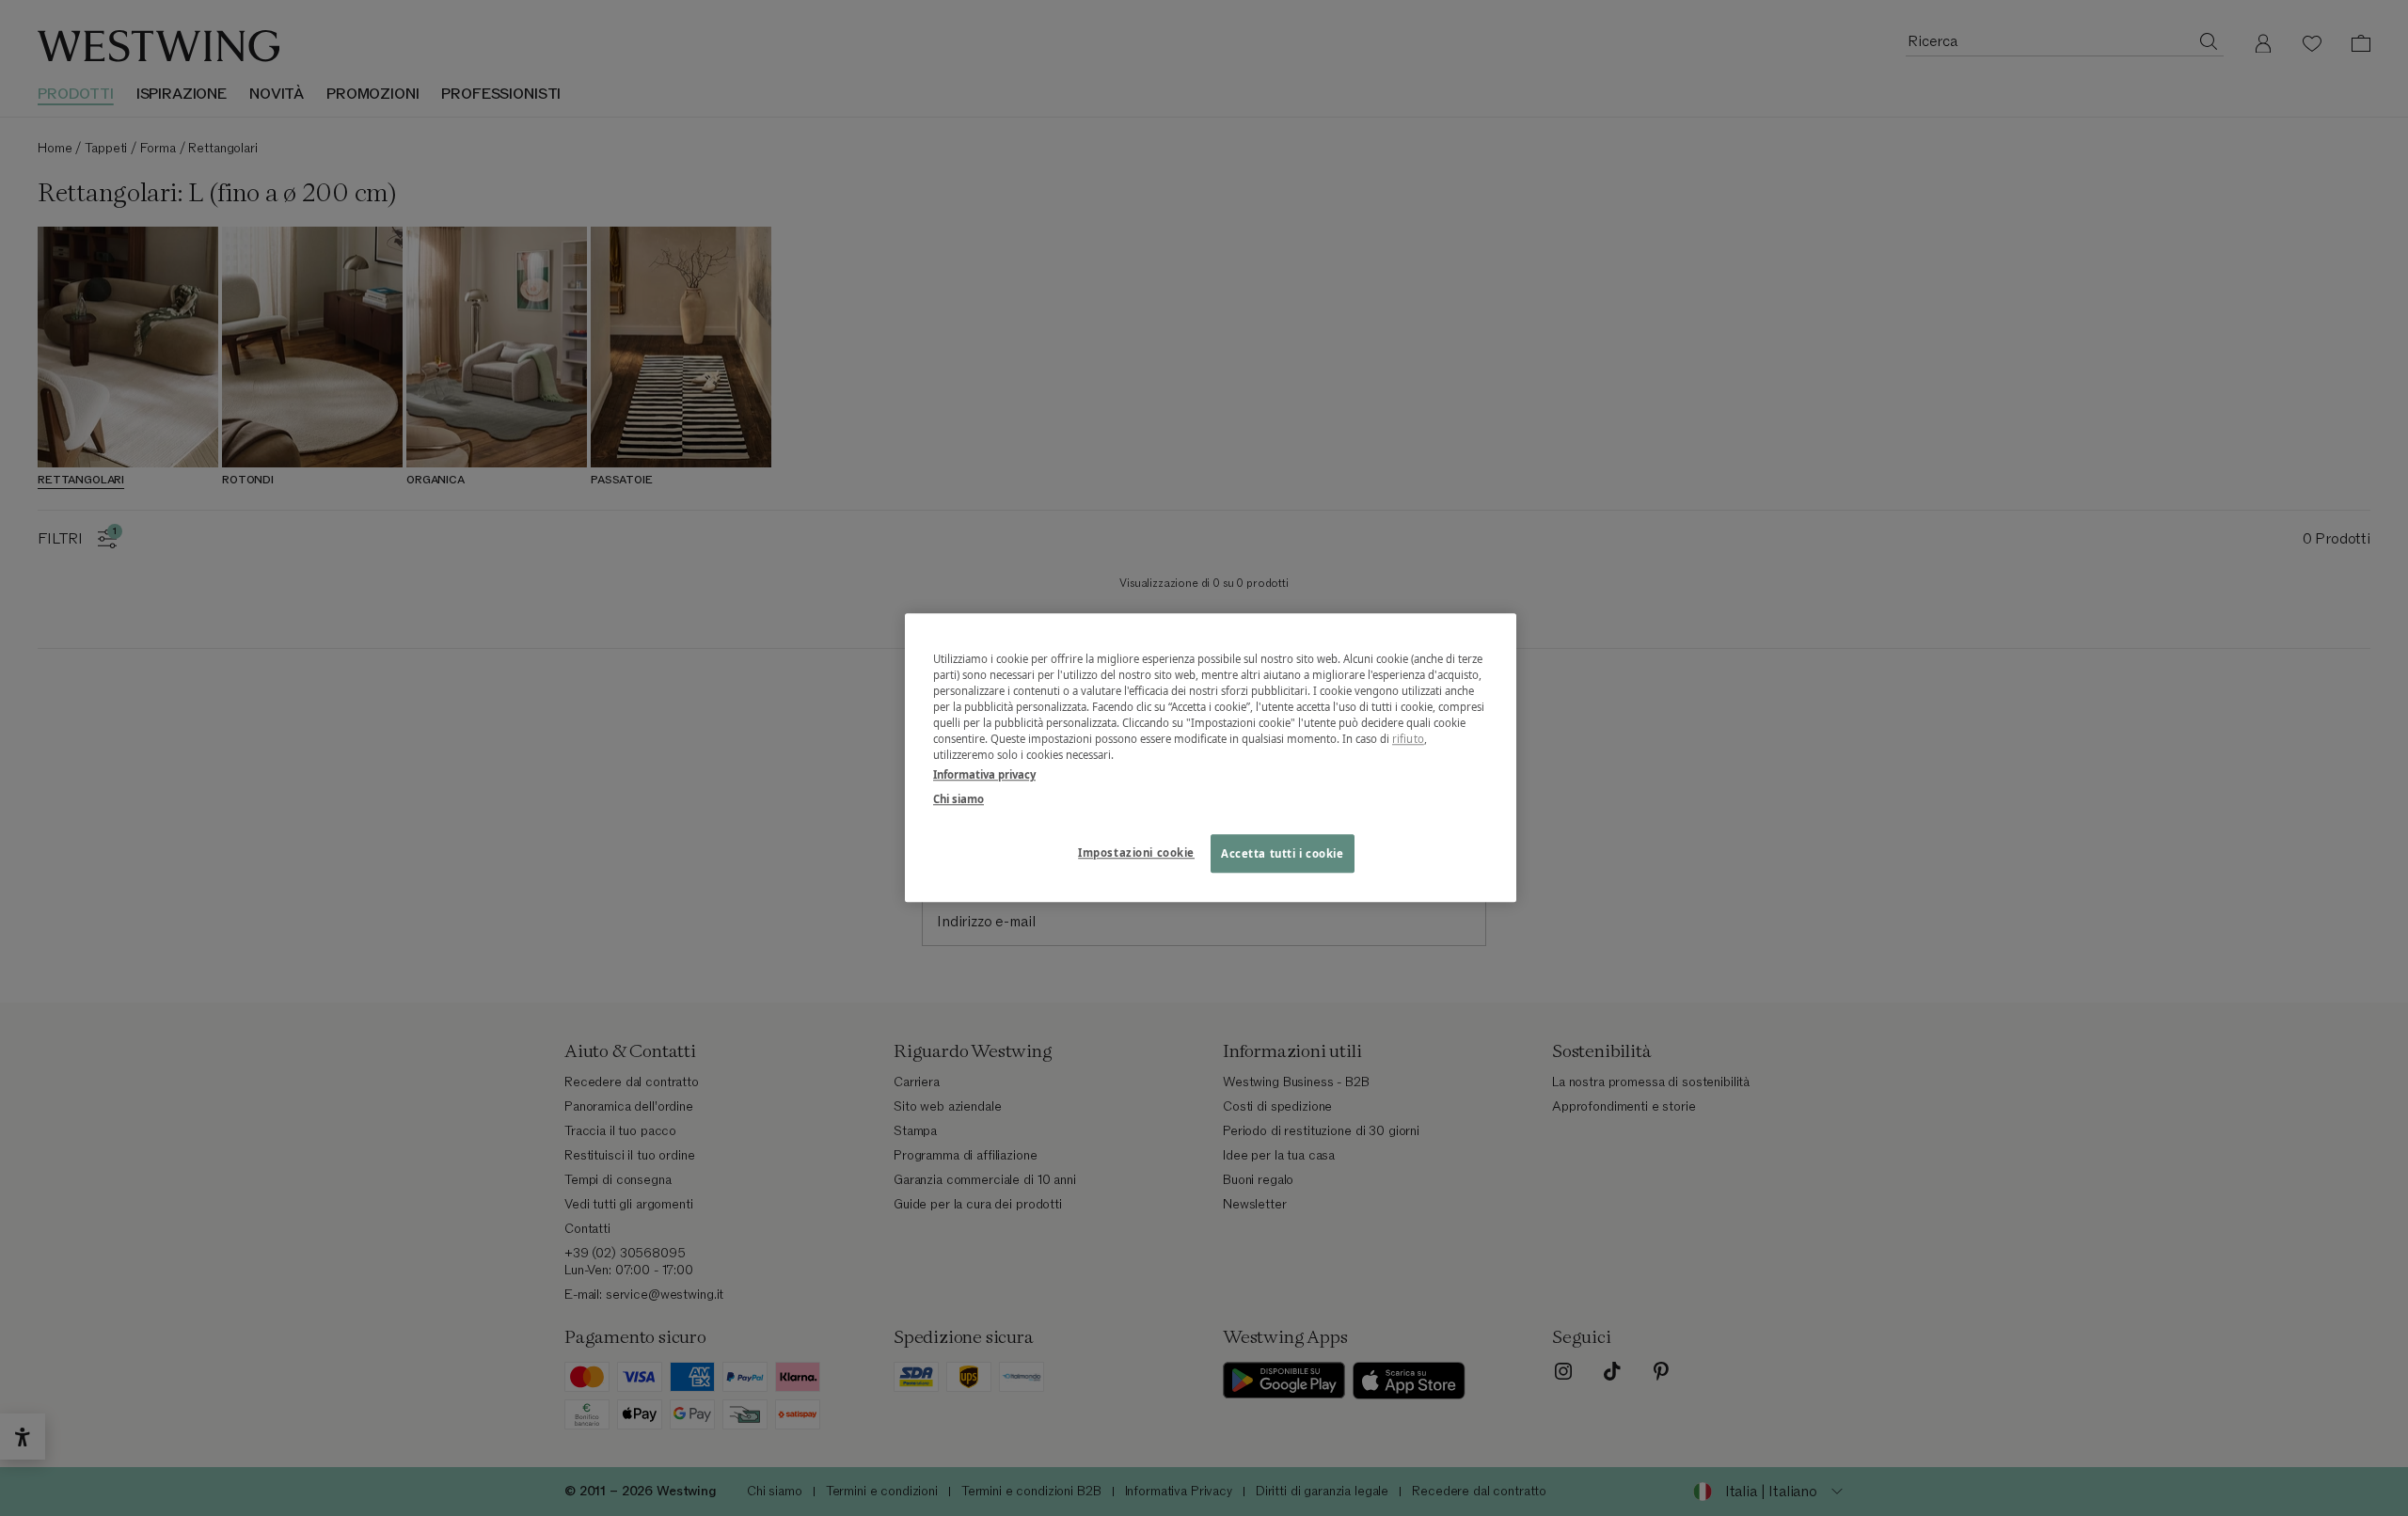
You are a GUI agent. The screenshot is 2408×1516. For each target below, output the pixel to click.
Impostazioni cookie (1136, 853)
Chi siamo (958, 799)
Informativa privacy (984, 775)
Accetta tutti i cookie (1283, 853)
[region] (1211, 758)
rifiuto (1408, 740)
